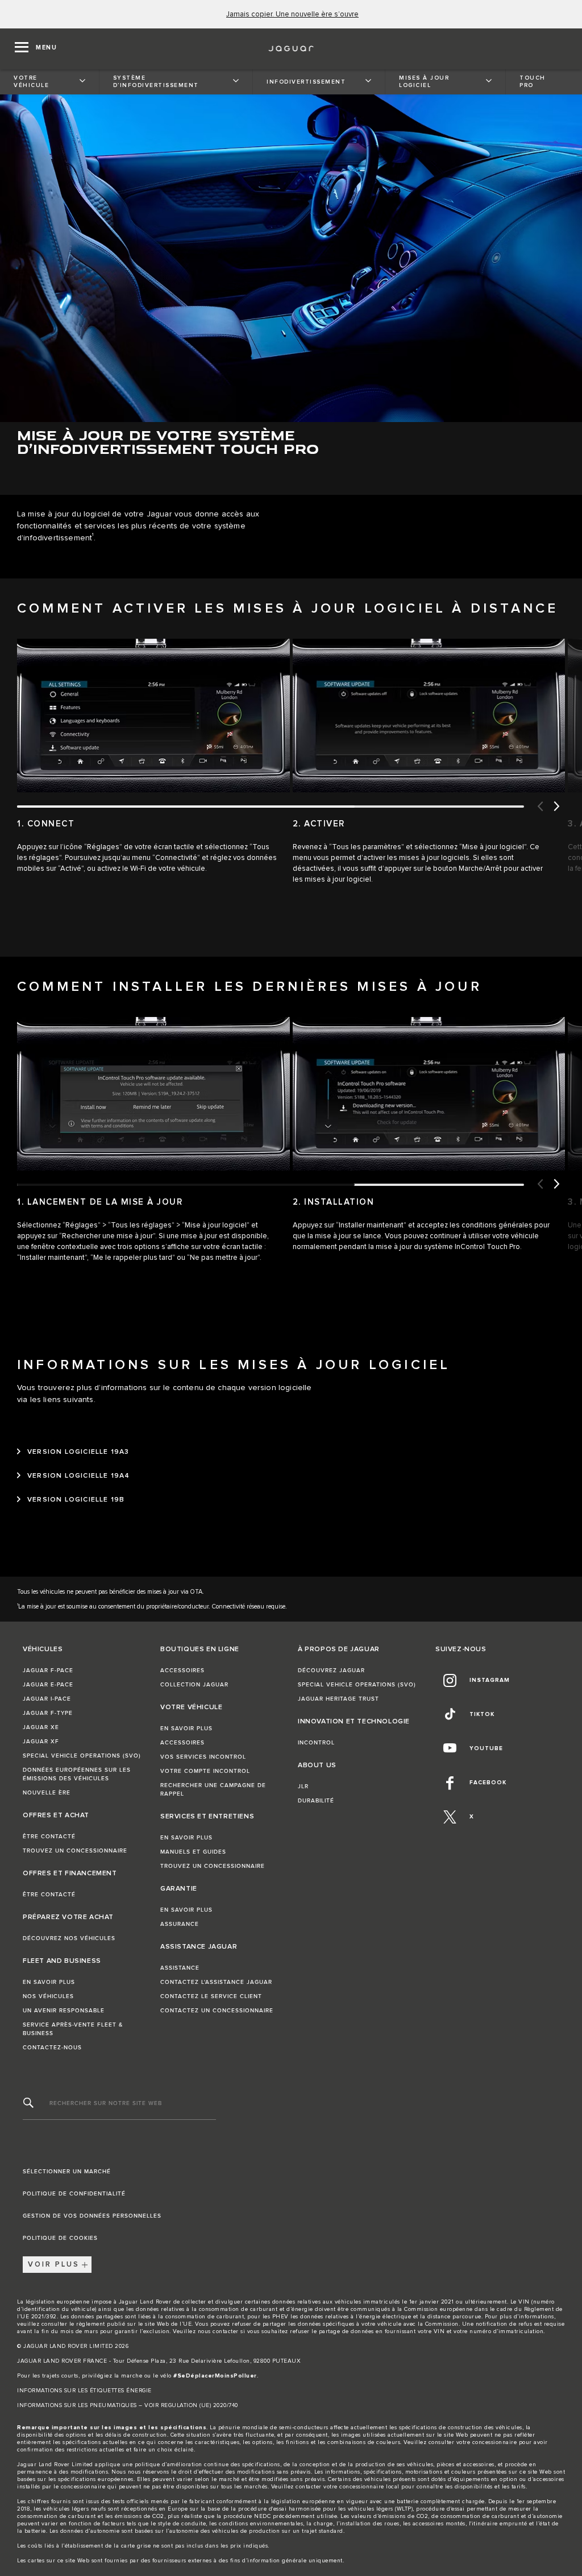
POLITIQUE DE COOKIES (60, 2238)
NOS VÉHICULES (48, 1996)
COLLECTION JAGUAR (194, 1685)
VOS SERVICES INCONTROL (203, 1757)
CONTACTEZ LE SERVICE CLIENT (211, 1996)
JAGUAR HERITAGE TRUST (338, 1699)
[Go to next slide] (556, 807)
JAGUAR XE (41, 1727)
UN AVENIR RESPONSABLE (64, 2011)
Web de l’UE (174, 2324)
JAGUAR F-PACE (48, 1671)
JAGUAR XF (41, 1742)
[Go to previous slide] (539, 807)
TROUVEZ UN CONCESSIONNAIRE (75, 1851)
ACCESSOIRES (182, 1671)
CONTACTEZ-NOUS (52, 2048)
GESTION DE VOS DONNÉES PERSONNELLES (92, 2216)
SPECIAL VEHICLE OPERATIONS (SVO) (82, 1756)
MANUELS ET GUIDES (193, 1852)
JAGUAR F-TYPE (48, 1713)
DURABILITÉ (316, 1801)
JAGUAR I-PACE (47, 1699)
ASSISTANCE (180, 1968)
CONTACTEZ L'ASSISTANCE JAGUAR (216, 1982)
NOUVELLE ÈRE (47, 1793)
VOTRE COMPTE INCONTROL (205, 1771)
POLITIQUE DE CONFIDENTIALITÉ (74, 2194)
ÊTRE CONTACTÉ (49, 1837)
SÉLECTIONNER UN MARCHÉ (67, 2172)
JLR (303, 1787)
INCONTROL (316, 1743)
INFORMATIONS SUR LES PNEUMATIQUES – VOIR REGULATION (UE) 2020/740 (128, 2405)
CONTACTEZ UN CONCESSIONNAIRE (217, 2011)
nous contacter (218, 2331)
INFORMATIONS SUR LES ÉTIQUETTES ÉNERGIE (84, 2391)
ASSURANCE (180, 1924)
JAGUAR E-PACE (48, 1685)
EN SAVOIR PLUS (49, 1982)
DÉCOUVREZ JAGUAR (331, 1671)
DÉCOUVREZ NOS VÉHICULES (69, 1938)
